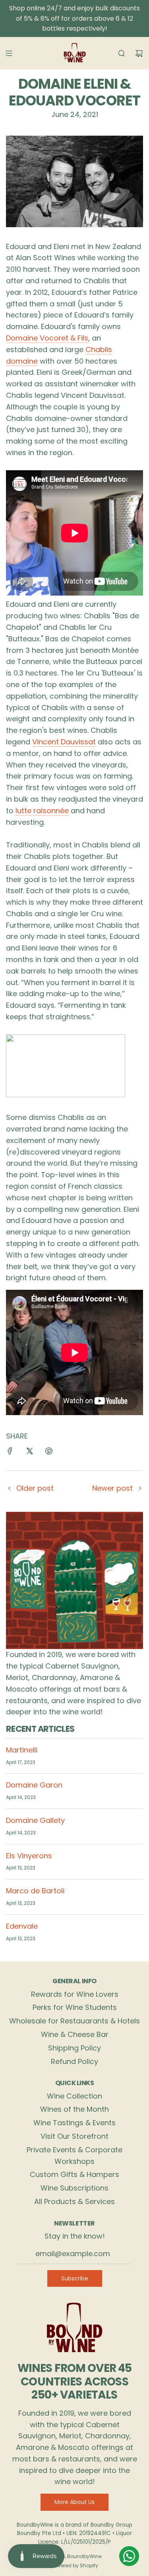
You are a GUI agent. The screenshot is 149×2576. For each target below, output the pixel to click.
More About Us (74, 2502)
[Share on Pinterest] (49, 1453)
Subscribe (75, 2278)
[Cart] (139, 53)
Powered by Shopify (75, 2565)
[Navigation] (9, 53)
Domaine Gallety (35, 1820)
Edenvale (22, 1926)
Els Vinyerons (29, 1856)
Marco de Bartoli (35, 1891)
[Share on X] (29, 1453)
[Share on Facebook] (10, 1453)
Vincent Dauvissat (64, 742)
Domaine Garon (34, 1785)
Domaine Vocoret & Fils (47, 338)
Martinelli (22, 1750)
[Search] (122, 53)
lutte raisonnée (42, 811)
